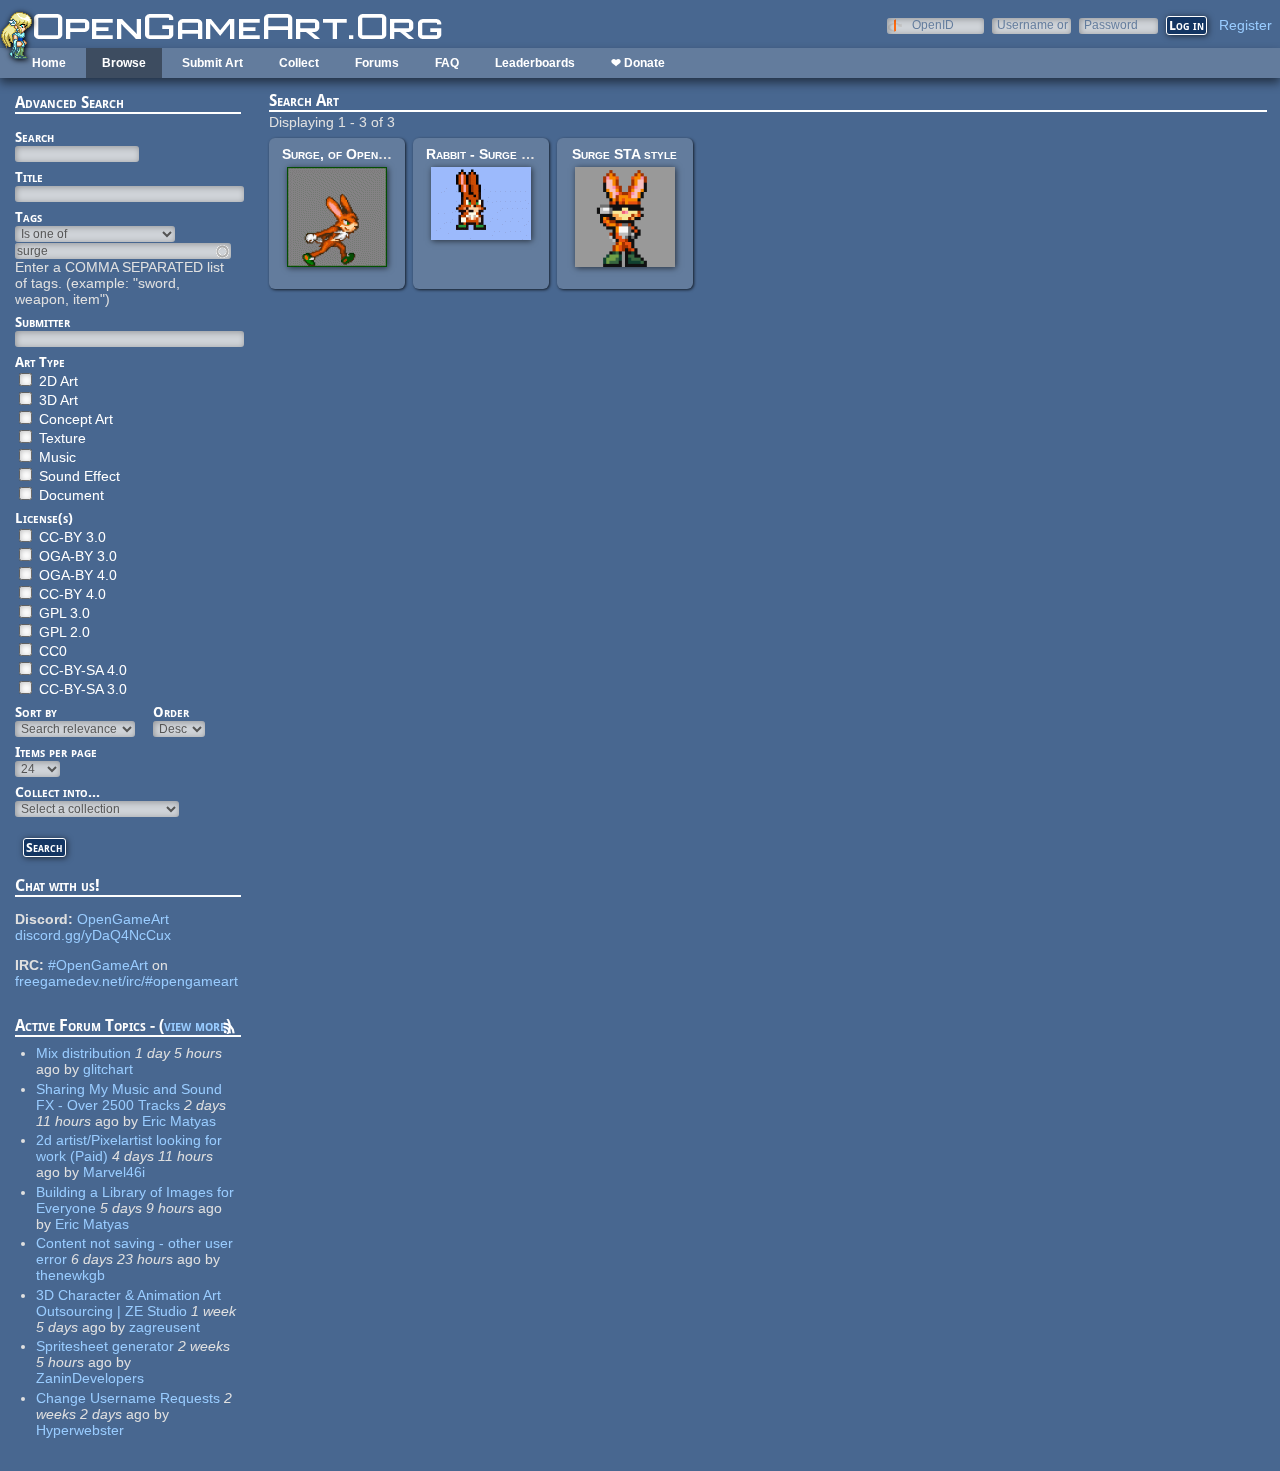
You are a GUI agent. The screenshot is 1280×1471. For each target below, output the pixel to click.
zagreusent (164, 1327)
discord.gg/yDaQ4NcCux (93, 935)
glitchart (108, 1069)
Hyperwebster (80, 1430)
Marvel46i (114, 1172)
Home (49, 63)
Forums (377, 63)
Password (1111, 24)
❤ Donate (638, 63)
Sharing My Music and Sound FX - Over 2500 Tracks (129, 1097)
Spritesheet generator (105, 1346)
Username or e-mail (1032, 24)
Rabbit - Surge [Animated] (505, 154)
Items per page (56, 752)
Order (171, 712)
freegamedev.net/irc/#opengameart (126, 981)
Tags (28, 217)
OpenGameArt (123, 919)
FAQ (447, 63)
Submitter (42, 322)
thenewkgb (70, 1275)
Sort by (36, 712)
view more (195, 1025)
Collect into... (57, 792)
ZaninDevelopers (90, 1378)
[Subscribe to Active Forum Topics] (229, 1031)
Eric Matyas (179, 1121)
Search (34, 137)
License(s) (44, 518)
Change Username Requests (128, 1398)
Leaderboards (535, 63)
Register (1245, 25)
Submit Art (212, 63)
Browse (124, 63)
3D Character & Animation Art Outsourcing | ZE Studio (128, 1303)
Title (29, 177)
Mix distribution (83, 1053)
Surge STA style (624, 154)
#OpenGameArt (98, 965)
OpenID (933, 24)
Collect (299, 63)
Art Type (40, 362)
